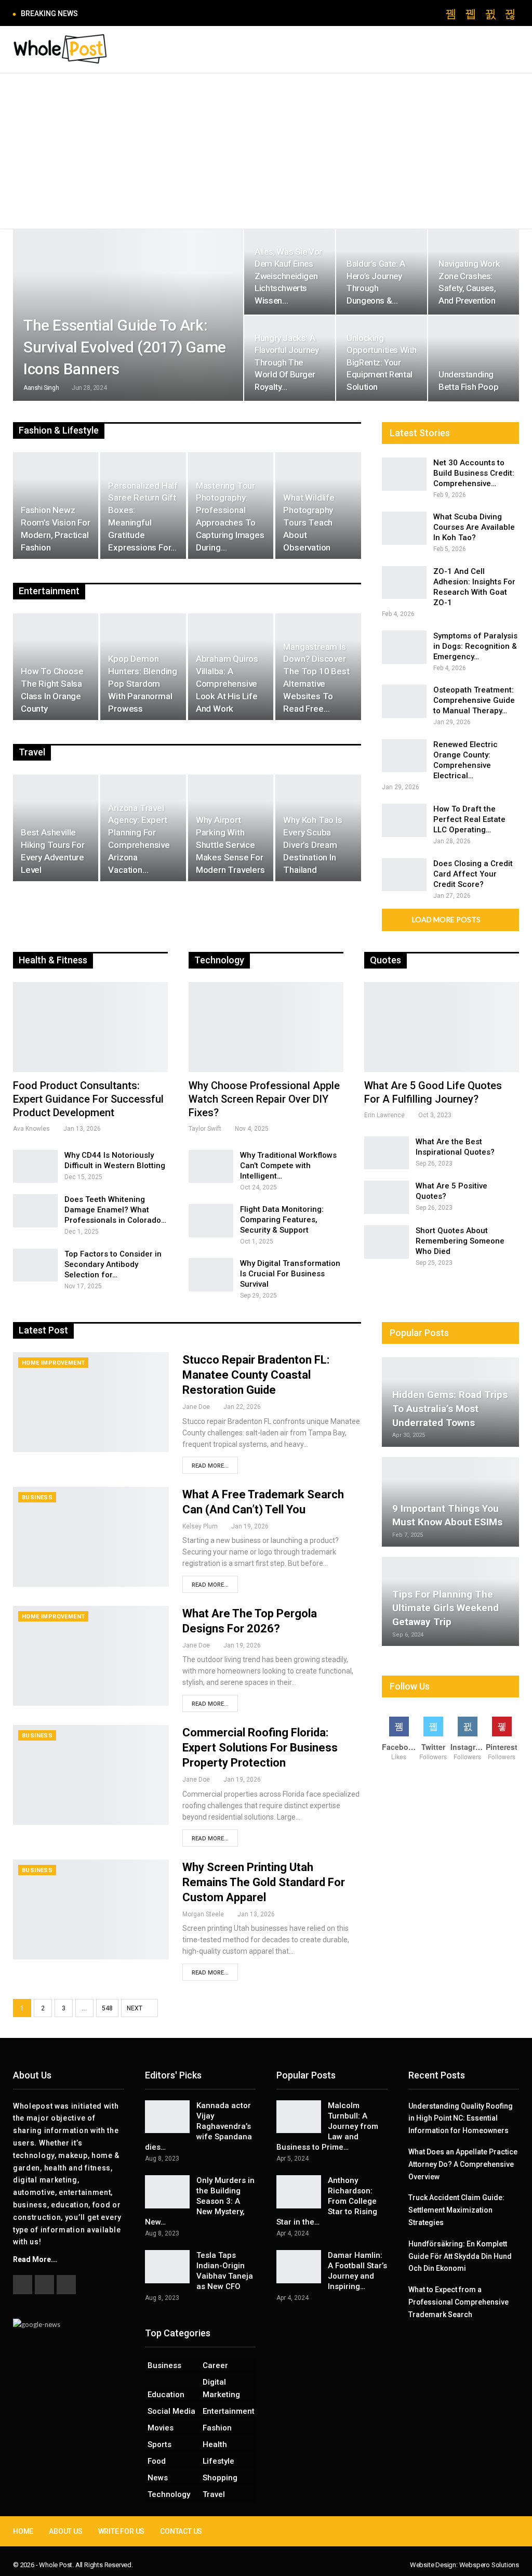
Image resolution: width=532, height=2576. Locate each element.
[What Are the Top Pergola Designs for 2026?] (91, 1656)
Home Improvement (53, 1363)
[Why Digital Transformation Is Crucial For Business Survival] (211, 1275)
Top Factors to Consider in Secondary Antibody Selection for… (113, 1264)
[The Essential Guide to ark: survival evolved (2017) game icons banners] (128, 315)
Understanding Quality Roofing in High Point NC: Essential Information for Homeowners (461, 2119)
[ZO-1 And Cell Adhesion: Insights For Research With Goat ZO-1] (404, 583)
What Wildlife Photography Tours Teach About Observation (309, 522)
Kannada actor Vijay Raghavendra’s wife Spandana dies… (198, 2126)
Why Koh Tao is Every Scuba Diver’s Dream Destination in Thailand (312, 845)
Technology (169, 2494)
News (158, 2478)
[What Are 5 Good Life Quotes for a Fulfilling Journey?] (442, 1027)
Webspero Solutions (489, 2565)
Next (135, 2008)
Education (166, 2395)
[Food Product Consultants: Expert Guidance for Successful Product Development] (90, 1027)
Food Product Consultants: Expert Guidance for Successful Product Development (88, 1099)
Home (23, 2531)
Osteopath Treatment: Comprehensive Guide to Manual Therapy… (474, 700)
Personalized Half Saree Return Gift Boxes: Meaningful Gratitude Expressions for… (143, 516)
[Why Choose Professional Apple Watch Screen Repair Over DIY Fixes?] (266, 1027)
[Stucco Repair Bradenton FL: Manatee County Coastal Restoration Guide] (91, 1402)
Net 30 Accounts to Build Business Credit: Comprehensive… (474, 473)
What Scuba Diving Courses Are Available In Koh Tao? (474, 527)
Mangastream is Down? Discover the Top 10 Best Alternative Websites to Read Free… (316, 678)
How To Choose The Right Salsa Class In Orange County (52, 690)
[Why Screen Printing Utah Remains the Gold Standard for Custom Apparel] (91, 1910)
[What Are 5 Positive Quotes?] (387, 1197)
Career (215, 2365)
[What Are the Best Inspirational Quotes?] (387, 1153)
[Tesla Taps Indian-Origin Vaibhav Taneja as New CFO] (167, 2267)
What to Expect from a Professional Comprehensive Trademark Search (458, 2302)
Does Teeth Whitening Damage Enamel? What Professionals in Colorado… (115, 1210)
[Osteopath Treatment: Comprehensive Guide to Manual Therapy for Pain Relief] (404, 701)
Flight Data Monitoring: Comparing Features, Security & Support (282, 1220)
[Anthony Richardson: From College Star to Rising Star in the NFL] (299, 2192)
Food (157, 2461)
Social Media (171, 2411)
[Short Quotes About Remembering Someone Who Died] (387, 1242)
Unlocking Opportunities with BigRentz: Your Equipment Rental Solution (382, 362)
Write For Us (122, 2531)
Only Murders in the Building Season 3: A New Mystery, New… (200, 2201)
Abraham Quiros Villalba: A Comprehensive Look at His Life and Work (227, 683)
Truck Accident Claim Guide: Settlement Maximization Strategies (456, 2210)
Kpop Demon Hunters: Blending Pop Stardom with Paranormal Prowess (143, 683)
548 (107, 2008)
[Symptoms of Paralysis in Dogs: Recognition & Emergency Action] (404, 647)
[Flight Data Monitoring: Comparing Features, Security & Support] (211, 1221)
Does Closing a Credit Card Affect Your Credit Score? (473, 874)
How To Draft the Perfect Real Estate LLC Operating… (469, 819)
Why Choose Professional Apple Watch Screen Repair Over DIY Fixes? (264, 1099)
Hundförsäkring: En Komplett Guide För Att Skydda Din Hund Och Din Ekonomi (460, 2256)
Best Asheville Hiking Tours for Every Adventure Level (53, 851)
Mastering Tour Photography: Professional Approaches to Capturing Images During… (230, 516)
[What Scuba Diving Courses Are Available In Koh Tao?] (404, 528)
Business (37, 1498)
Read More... (210, 1466)
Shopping (220, 2478)
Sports (159, 2444)
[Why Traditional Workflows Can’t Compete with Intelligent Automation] (211, 1167)
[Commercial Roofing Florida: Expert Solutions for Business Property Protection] (91, 1775)
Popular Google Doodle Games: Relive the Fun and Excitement (195, 13)
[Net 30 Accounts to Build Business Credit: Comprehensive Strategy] (404, 474)
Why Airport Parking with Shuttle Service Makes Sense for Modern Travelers (230, 845)
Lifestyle (218, 2461)
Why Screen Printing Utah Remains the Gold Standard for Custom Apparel (264, 1882)
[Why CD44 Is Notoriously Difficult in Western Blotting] (35, 1167)
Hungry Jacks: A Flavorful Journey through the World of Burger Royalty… (287, 362)
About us (65, 2531)
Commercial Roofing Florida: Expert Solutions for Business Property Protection (260, 1748)
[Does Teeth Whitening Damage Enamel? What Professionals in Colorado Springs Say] (35, 1211)
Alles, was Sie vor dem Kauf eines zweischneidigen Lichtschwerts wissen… (288, 276)
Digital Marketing (221, 2388)
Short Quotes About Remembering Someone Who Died (460, 1241)
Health (215, 2444)
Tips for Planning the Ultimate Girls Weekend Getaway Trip (445, 1608)
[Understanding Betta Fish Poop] (474, 358)
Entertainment (229, 2411)
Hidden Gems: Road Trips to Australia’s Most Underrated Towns (450, 1408)
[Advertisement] (266, 151)
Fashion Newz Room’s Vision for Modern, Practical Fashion (56, 528)
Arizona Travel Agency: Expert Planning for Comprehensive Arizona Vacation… (139, 839)
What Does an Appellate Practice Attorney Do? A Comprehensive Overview (463, 2164)
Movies (161, 2428)
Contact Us (181, 2531)
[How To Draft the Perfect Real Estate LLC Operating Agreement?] (404, 820)
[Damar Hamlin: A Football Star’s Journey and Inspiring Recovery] (299, 2267)
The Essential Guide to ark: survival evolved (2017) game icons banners (125, 347)
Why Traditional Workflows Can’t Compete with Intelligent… (288, 1166)
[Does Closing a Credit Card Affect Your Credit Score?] (404, 875)
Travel (214, 2494)
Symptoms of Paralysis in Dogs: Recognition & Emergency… (475, 646)
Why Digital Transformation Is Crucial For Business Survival (290, 1274)
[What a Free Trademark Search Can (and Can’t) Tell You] (91, 1537)
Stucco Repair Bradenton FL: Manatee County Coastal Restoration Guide (256, 1375)
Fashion (217, 2428)
